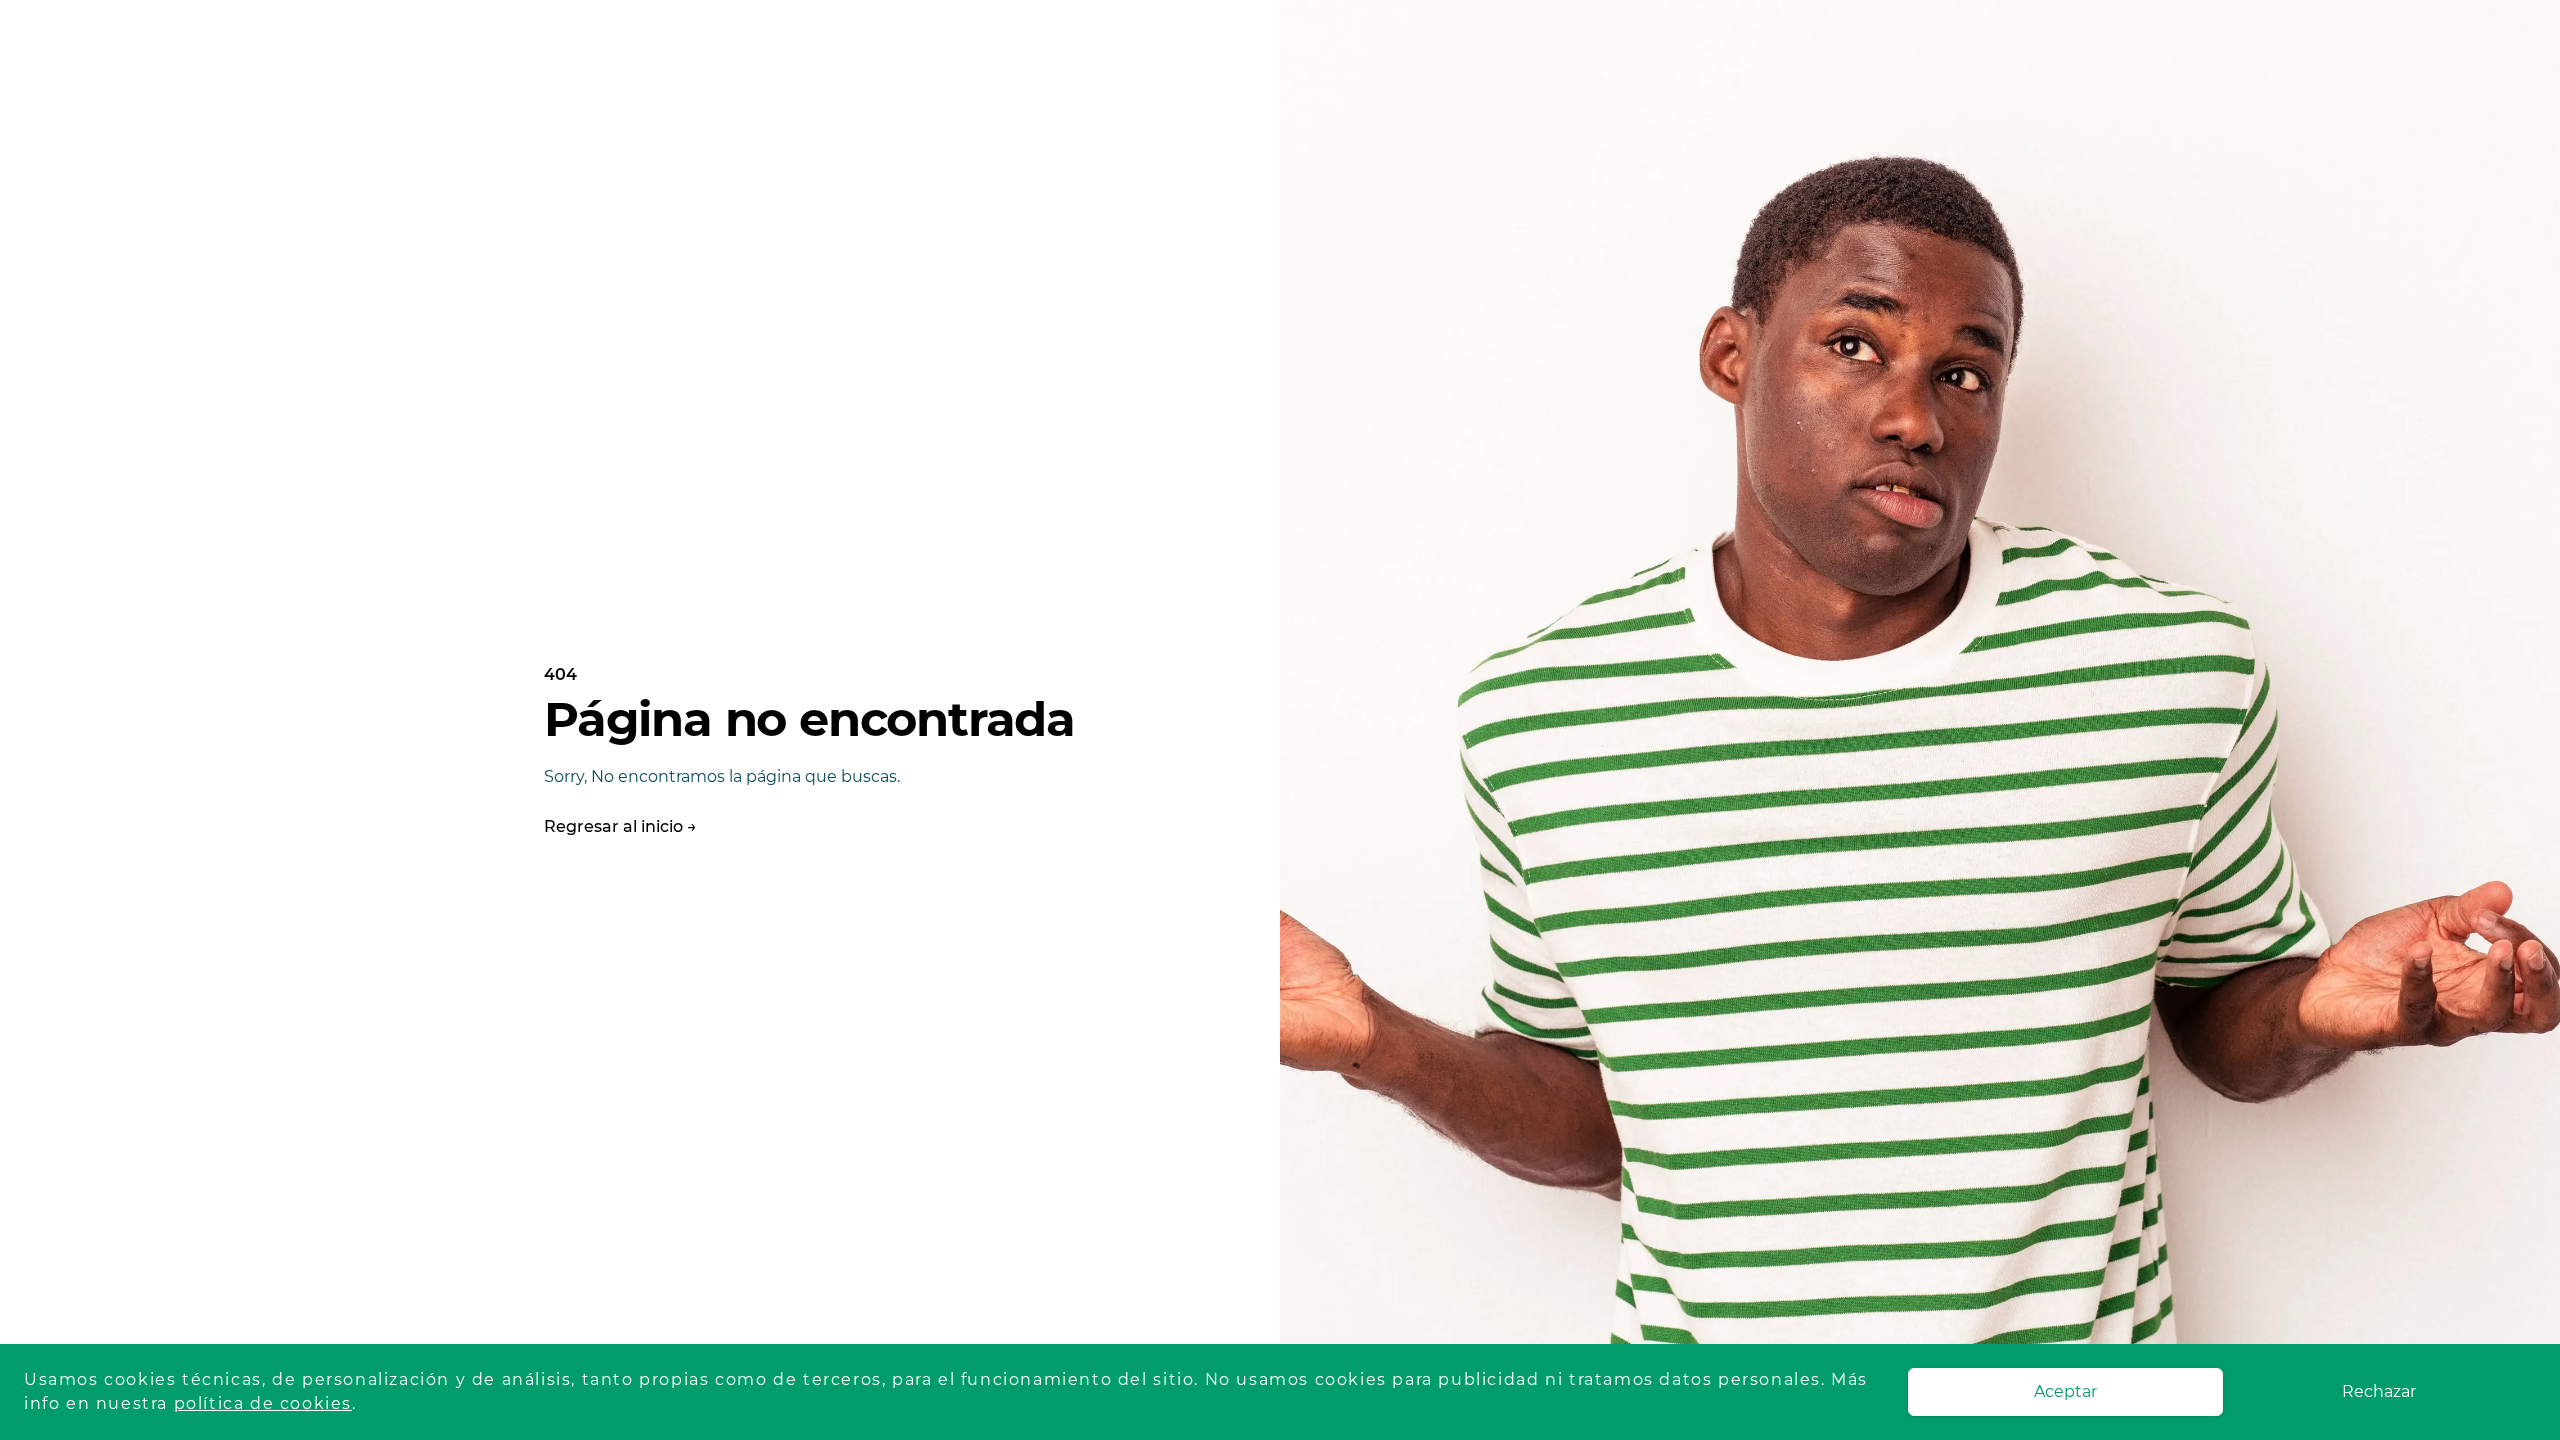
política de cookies (263, 1403)
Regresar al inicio (620, 826)
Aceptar (2065, 1391)
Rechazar (2379, 1391)
